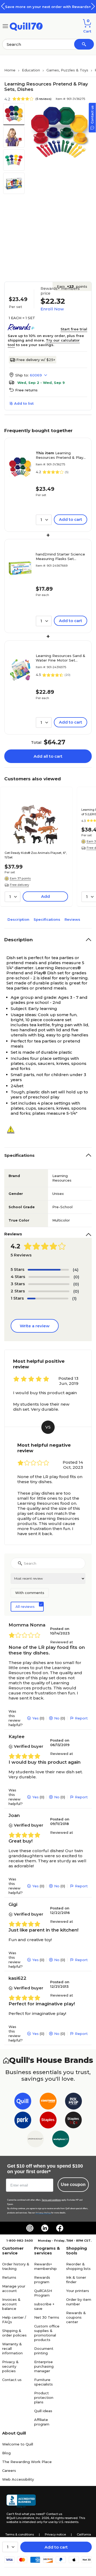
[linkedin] (45, 2228)
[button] (93, 6)
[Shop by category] (5, 26)
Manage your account (14, 2288)
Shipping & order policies (14, 2333)
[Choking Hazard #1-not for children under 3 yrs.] (13, 1130)
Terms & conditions (20, 2534)
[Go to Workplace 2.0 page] (61, 2140)
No (57, 1718)
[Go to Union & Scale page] (35, 2140)
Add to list (24, 403)
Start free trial (74, 329)
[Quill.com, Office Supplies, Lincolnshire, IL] (21, 2501)
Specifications (47, 919)
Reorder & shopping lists (78, 2266)
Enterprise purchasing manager (44, 2366)
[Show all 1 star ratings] (48, 1299)
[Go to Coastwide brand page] (48, 2102)
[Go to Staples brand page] (48, 2121)
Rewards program (42, 2280)
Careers (9, 2470)
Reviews (72, 919)
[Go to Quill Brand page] (23, 2102)
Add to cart (56, 2547)
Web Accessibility (18, 2479)
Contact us (12, 2380)
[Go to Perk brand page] (23, 2121)
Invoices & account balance (11, 2304)
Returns (9, 2277)
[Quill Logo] (26, 26)
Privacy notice (55, 2534)
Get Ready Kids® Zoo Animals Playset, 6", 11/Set (36, 855)
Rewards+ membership (45, 2266)
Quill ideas (43, 2411)
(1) (74, 1298)
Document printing (44, 2351)
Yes (35, 1718)
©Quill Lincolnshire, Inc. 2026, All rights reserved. (42, 2518)
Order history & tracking (16, 2266)
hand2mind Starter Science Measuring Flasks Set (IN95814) (60, 557)
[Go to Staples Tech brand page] (73, 2121)
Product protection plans (44, 2397)
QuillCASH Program (43, 2293)
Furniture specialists (43, 2382)
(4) (76, 1270)
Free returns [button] (26, 390)
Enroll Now (52, 309)
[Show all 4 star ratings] (49, 1277)
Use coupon (73, 2184)
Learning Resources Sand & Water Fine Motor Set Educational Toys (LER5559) (61, 658)
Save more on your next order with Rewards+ (48, 7)
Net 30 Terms (47, 2317)
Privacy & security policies (10, 2366)
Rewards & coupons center (76, 2317)
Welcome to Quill (18, 2444)
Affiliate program (42, 2422)
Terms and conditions (51, 2200)
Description (18, 919)
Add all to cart (48, 756)
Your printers (78, 2291)
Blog (6, 2453)
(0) (76, 1277)
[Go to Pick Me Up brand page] (73, 2102)
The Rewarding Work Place (27, 2462)
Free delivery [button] (19, 885)
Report (81, 1718)
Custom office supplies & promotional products (47, 2333)
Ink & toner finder (76, 2280)
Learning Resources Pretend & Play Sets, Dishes (59, 455)
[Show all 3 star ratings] (49, 1284)
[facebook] (60, 2228)
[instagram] (30, 2228)
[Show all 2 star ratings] (49, 1291)
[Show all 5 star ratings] (48, 1270)
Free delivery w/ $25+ (36, 360)
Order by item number (79, 2302)
